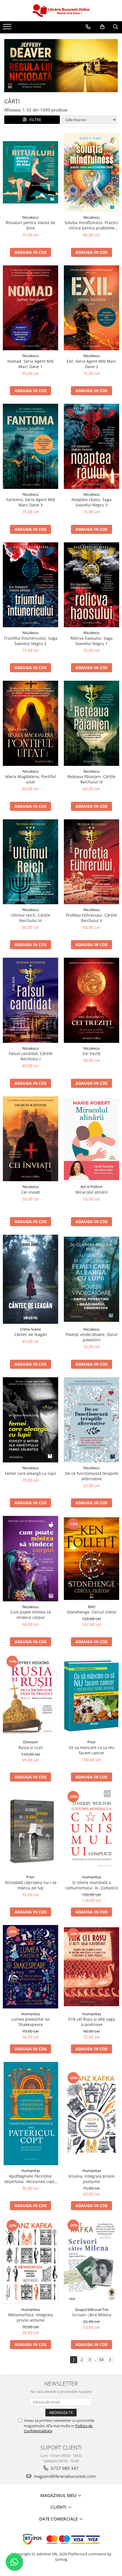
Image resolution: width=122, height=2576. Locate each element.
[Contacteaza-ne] (88, 27)
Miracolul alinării (92, 1192)
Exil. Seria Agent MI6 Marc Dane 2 (91, 364)
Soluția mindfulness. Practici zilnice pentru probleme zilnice (91, 225)
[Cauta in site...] (116, 27)
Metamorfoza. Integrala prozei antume (30, 2317)
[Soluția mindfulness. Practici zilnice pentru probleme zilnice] (91, 172)
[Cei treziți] (91, 1000)
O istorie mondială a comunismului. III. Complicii (92, 1885)
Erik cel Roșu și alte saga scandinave (92, 2022)
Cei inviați (31, 1192)
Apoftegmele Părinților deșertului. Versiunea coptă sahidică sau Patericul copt (30, 2179)
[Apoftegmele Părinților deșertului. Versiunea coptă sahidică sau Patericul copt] (30, 2114)
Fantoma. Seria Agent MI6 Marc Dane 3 (31, 502)
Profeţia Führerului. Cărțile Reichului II (91, 918)
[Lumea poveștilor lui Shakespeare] (30, 1967)
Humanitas (92, 1877)
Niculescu (30, 217)
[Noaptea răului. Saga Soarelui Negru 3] (91, 446)
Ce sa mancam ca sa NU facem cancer (91, 1750)
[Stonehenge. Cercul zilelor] (91, 1559)
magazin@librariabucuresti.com (64, 2476)
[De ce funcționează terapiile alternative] (91, 1420)
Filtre (34, 120)
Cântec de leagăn (31, 1334)
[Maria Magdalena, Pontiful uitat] (30, 723)
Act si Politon (91, 1187)
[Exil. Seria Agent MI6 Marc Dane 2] (91, 308)
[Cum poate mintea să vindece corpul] (30, 1559)
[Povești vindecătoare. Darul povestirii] (91, 1279)
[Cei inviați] (30, 1139)
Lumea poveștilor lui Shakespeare (31, 2022)
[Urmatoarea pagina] (110, 2360)
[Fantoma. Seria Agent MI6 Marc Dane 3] (30, 446)
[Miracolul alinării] (91, 1139)
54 (101, 2359)
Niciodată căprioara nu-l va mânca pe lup (31, 1885)
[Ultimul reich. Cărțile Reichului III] (30, 862)
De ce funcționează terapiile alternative (92, 1476)
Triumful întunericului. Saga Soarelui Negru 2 (30, 641)
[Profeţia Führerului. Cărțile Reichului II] (91, 862)
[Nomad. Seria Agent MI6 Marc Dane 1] (30, 308)
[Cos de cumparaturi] (102, 27)
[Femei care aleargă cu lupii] (30, 1420)
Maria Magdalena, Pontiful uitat (31, 779)
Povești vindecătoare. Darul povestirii (91, 1337)
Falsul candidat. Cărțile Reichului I (31, 1056)
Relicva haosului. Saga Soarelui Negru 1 (91, 641)
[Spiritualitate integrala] (61, 66)
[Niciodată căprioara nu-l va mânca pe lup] (30, 1831)
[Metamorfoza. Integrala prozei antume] (30, 2262)
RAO (92, 1607)
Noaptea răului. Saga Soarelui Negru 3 (91, 502)
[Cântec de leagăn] (30, 1279)
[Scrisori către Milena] (91, 2261)
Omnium (30, 1742)
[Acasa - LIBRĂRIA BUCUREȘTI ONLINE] (61, 11)
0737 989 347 (64, 2468)
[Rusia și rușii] (30, 1696)
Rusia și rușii (31, 1747)
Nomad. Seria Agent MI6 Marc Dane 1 (30, 364)
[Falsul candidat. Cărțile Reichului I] (30, 1000)
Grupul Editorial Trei (92, 2309)
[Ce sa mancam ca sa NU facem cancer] (91, 1696)
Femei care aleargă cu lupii (30, 1473)
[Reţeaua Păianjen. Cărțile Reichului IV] (91, 723)
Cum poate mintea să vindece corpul (30, 1615)
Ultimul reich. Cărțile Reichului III (30, 918)
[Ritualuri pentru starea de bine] (30, 172)
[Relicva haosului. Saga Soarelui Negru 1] (91, 585)
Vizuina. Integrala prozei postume (91, 2179)
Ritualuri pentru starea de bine (30, 225)
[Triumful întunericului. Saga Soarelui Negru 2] (30, 585)
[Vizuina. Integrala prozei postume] (91, 2113)
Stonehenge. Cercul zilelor (92, 1612)
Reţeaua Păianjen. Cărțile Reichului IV (91, 779)
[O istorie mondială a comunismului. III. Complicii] (91, 1831)
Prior (91, 1742)
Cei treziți (92, 1053)
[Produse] (8, 28)
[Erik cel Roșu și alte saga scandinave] (91, 1967)
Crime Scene (30, 1329)
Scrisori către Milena (92, 2315)
